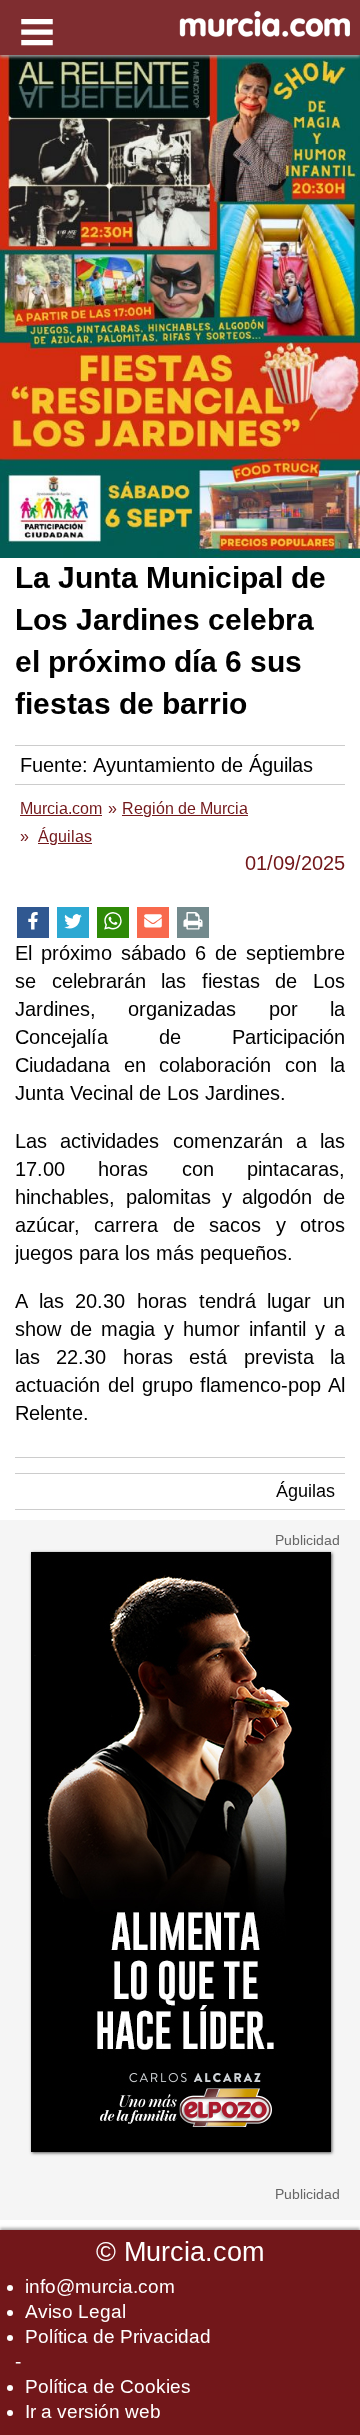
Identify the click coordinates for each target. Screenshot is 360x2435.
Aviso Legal (75, 2311)
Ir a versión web (93, 2411)
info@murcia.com (100, 2286)
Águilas (305, 1491)
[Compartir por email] (153, 922)
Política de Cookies (108, 2386)
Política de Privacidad (118, 2336)
